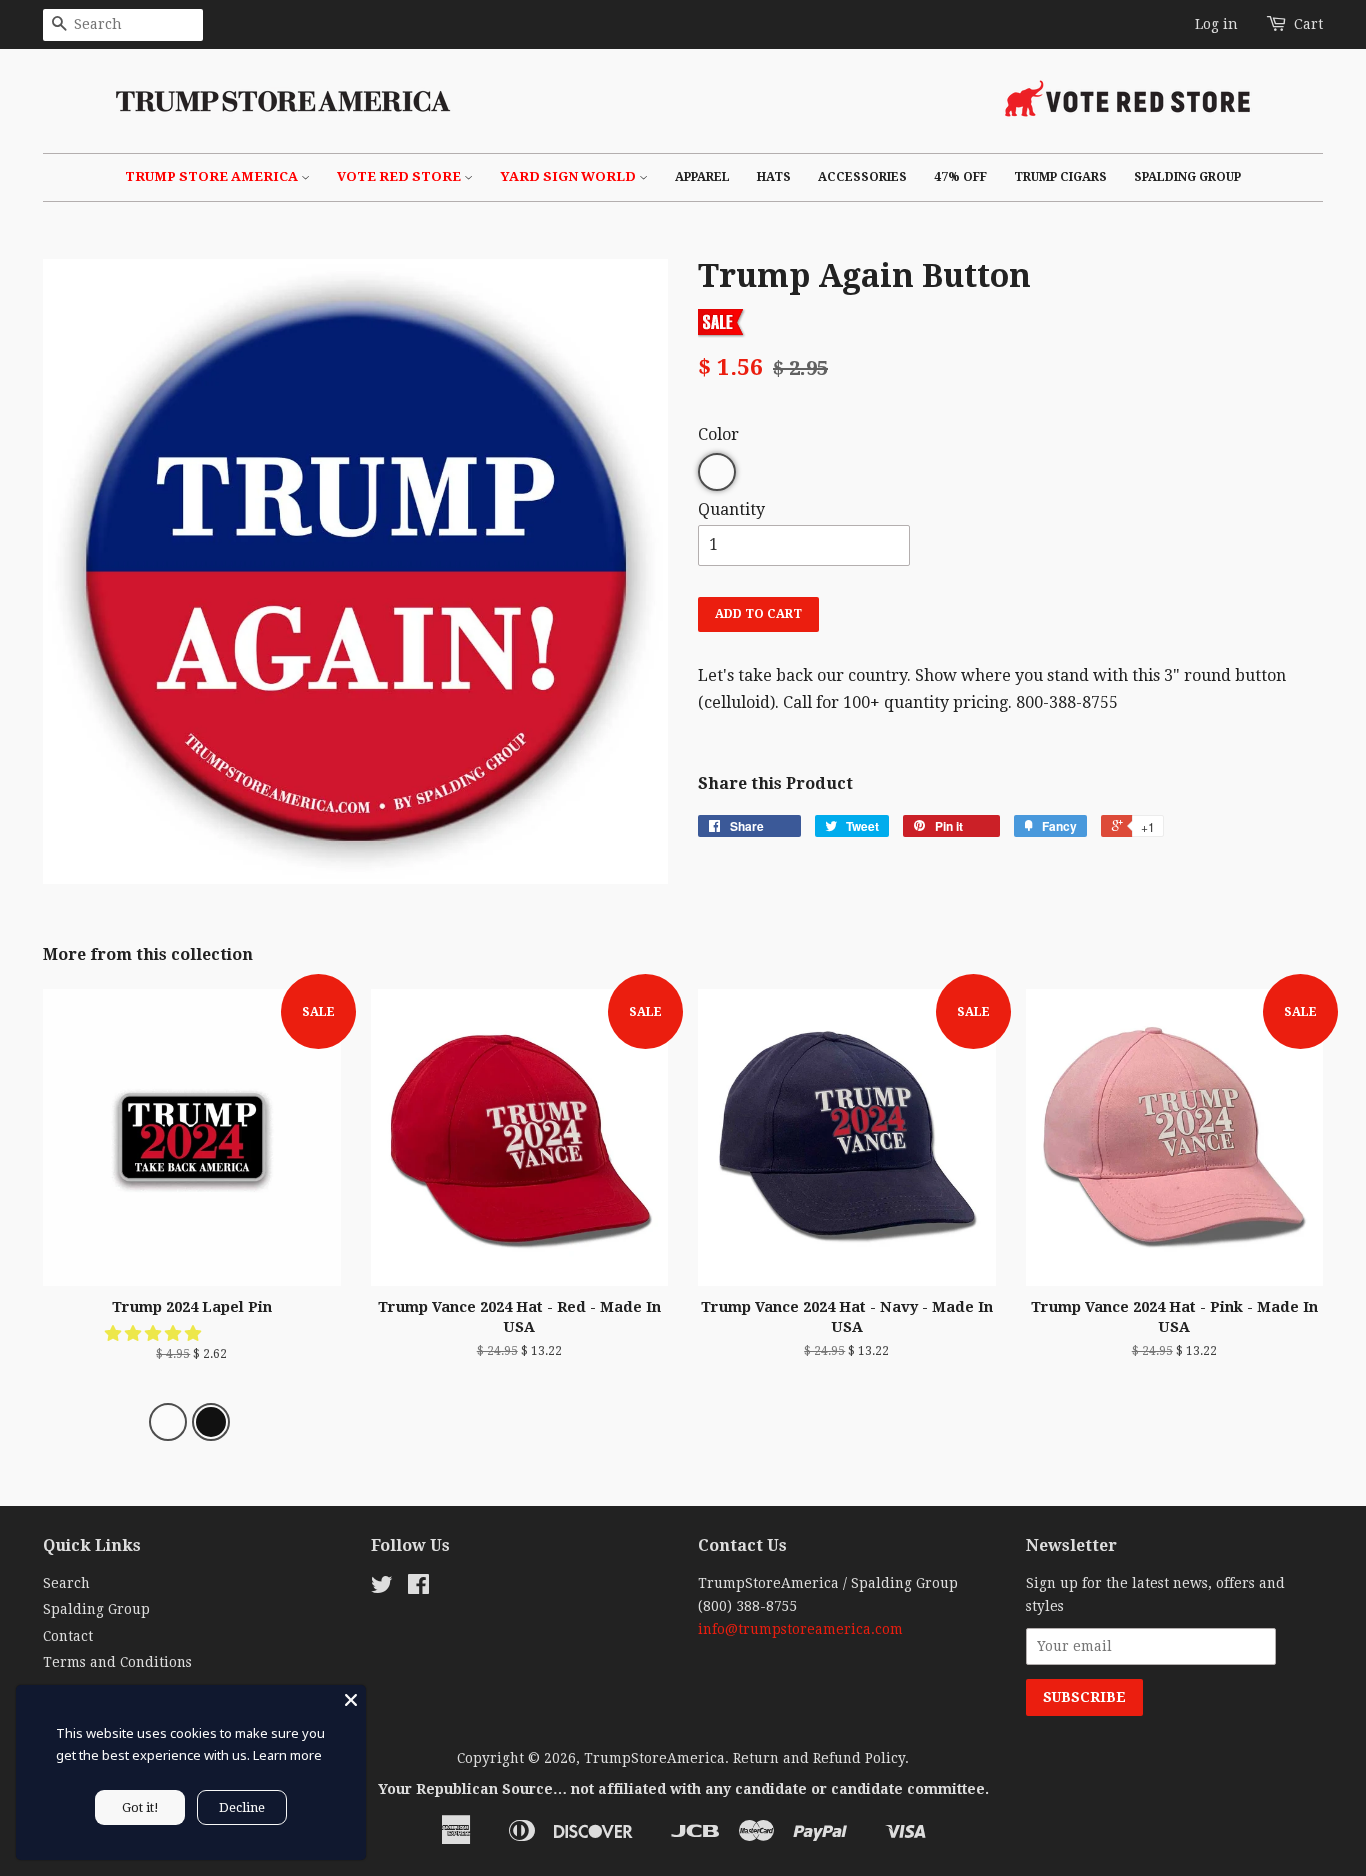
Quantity (731, 509)
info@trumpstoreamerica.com (800, 1629)
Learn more (287, 1755)
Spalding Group (1187, 177)
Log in (1216, 24)
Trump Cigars (1060, 177)
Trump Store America (213, 176)
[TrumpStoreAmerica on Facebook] (418, 1588)
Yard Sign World (569, 176)
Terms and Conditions (117, 1662)
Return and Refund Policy (819, 1758)
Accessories (862, 177)
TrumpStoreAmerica (654, 1758)
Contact (68, 1636)
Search (66, 1583)
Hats (774, 177)
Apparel (702, 177)
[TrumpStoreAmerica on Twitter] (382, 1588)
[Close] (351, 1700)
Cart (1308, 24)
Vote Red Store (400, 176)
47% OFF (960, 177)
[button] (155, 1333)
